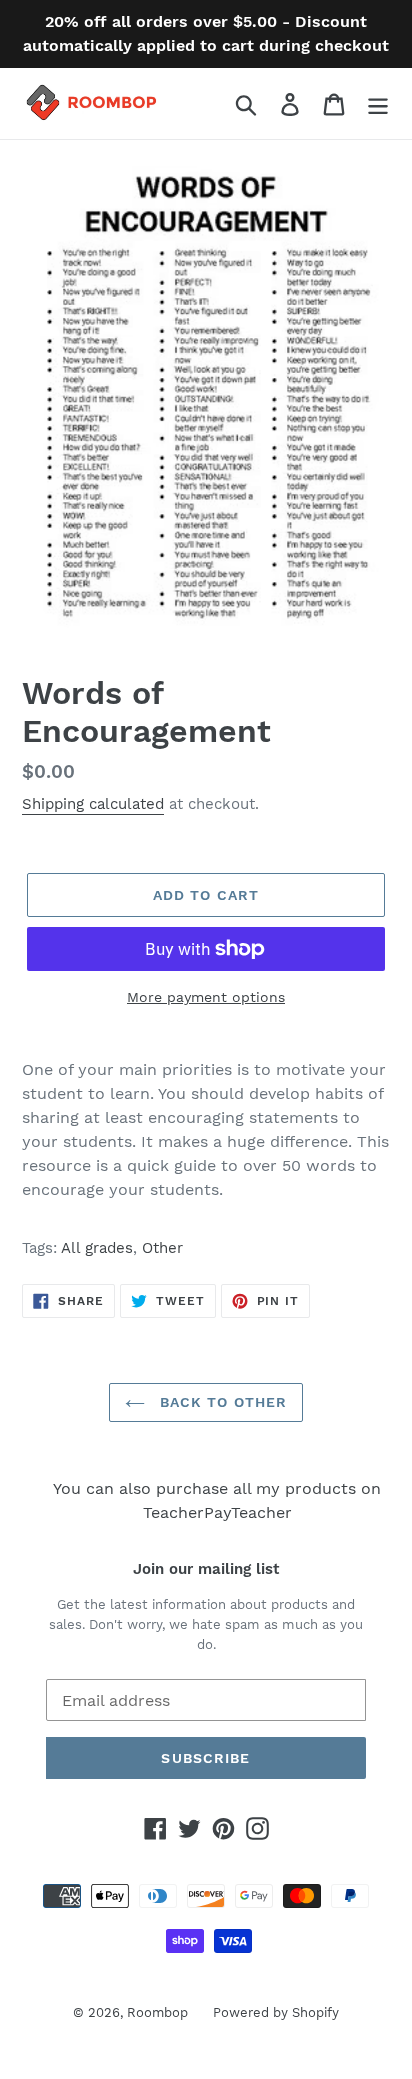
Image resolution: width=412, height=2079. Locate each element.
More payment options (206, 997)
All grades (97, 1248)
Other (162, 1248)
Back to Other (221, 1402)
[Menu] (378, 103)
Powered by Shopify (276, 2012)
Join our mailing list (206, 1569)
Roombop (157, 2012)
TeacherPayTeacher (217, 1512)
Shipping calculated (93, 804)
